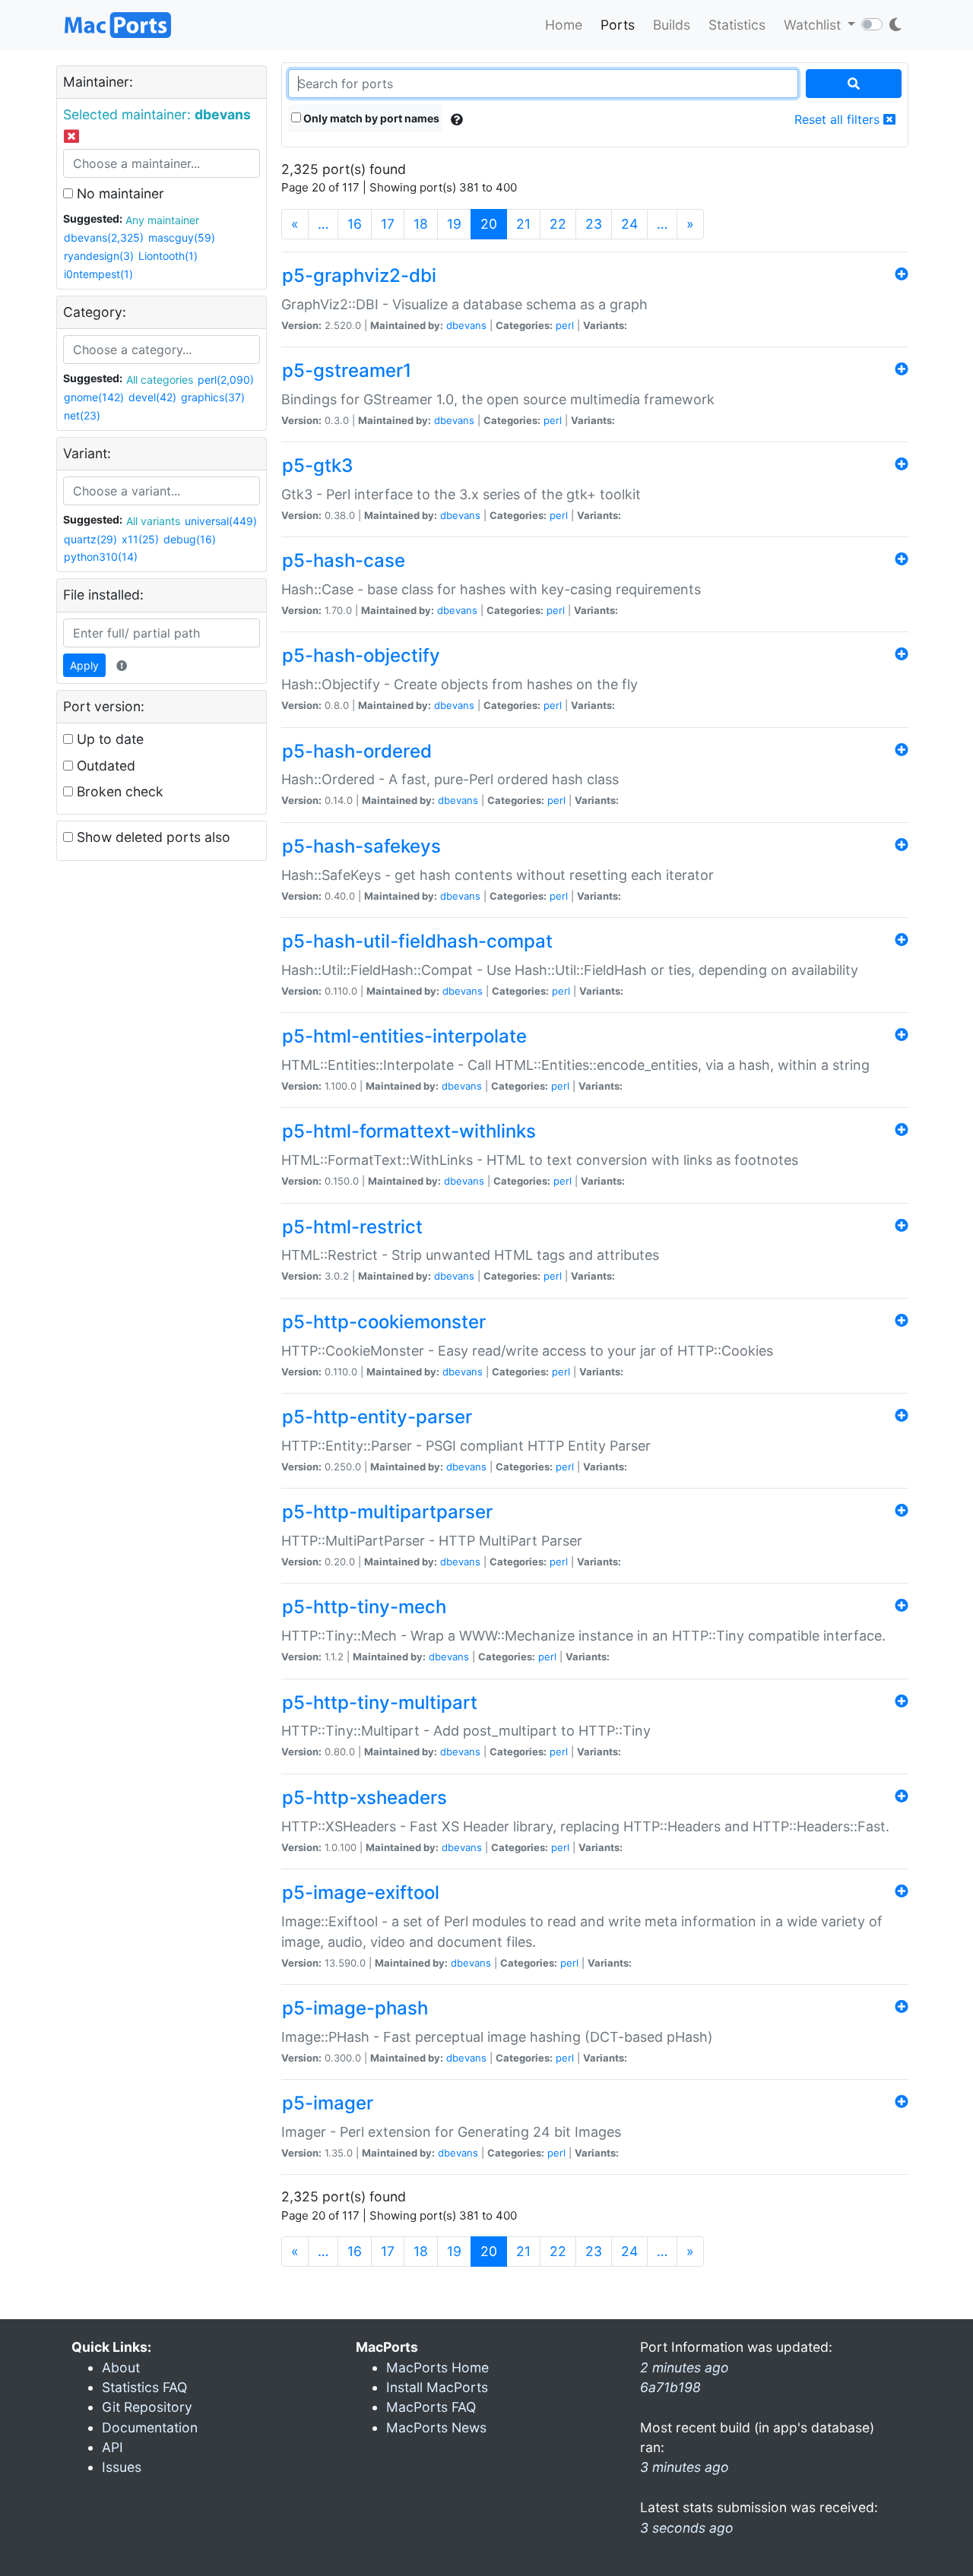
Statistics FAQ (144, 2387)
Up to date (108, 739)
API (113, 2447)
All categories (160, 380)
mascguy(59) (182, 237)
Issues (122, 2467)
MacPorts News (436, 2427)
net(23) (82, 415)
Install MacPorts (437, 2387)
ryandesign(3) (99, 256)
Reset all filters (839, 119)
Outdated (104, 766)
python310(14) (101, 557)
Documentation (150, 2427)
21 (523, 224)
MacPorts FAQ (431, 2407)
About (121, 2367)
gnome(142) (94, 397)
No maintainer (119, 193)
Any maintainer (162, 220)
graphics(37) (213, 397)
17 (388, 224)
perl (565, 325)
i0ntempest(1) (98, 274)
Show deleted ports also (152, 837)
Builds (672, 25)
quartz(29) (90, 539)
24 (629, 224)
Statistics (737, 25)
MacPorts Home (437, 2367)
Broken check (118, 791)
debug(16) (190, 539)
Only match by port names (370, 118)
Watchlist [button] (814, 25)
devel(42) (152, 397)
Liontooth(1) (168, 256)
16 (355, 224)
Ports (618, 25)
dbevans (466, 325)
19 (454, 224)
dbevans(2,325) (104, 237)
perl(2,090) (226, 380)
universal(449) (221, 521)
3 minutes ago (685, 2467)
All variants (153, 521)
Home (564, 25)
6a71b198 (670, 2387)
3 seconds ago (687, 2528)
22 (558, 224)
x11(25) (140, 539)
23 (594, 224)
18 (421, 224)
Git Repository (147, 2407)
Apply (84, 665)
